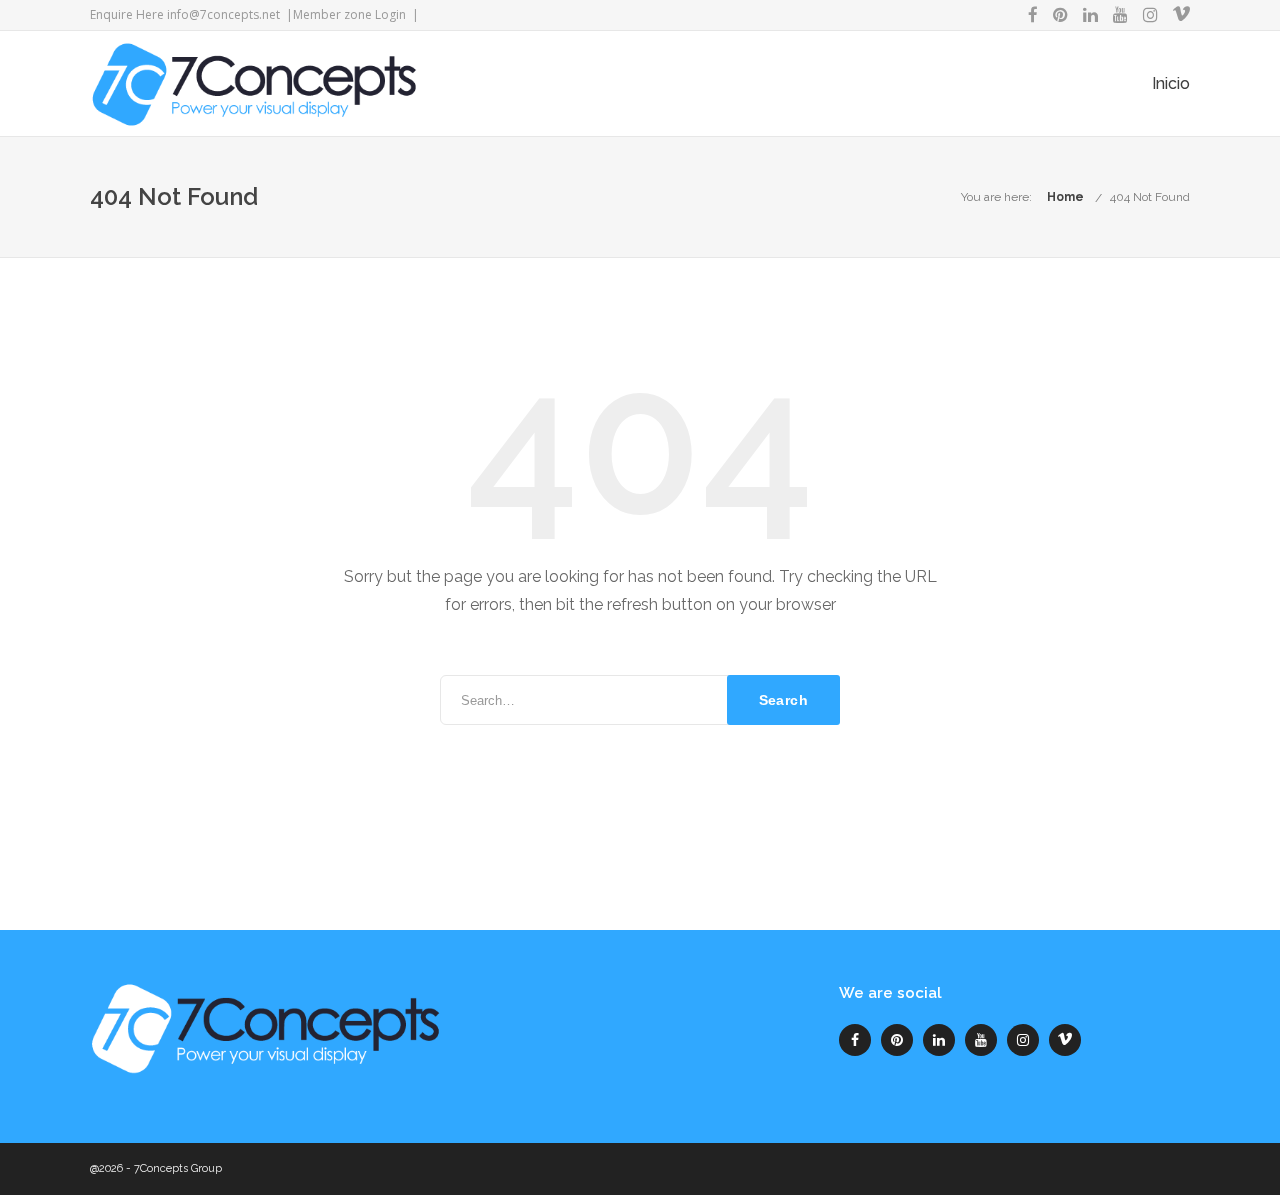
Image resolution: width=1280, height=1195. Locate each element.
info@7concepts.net (223, 14)
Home (1065, 197)
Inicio (1171, 83)
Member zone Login (349, 14)
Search (783, 700)
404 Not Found (1150, 197)
